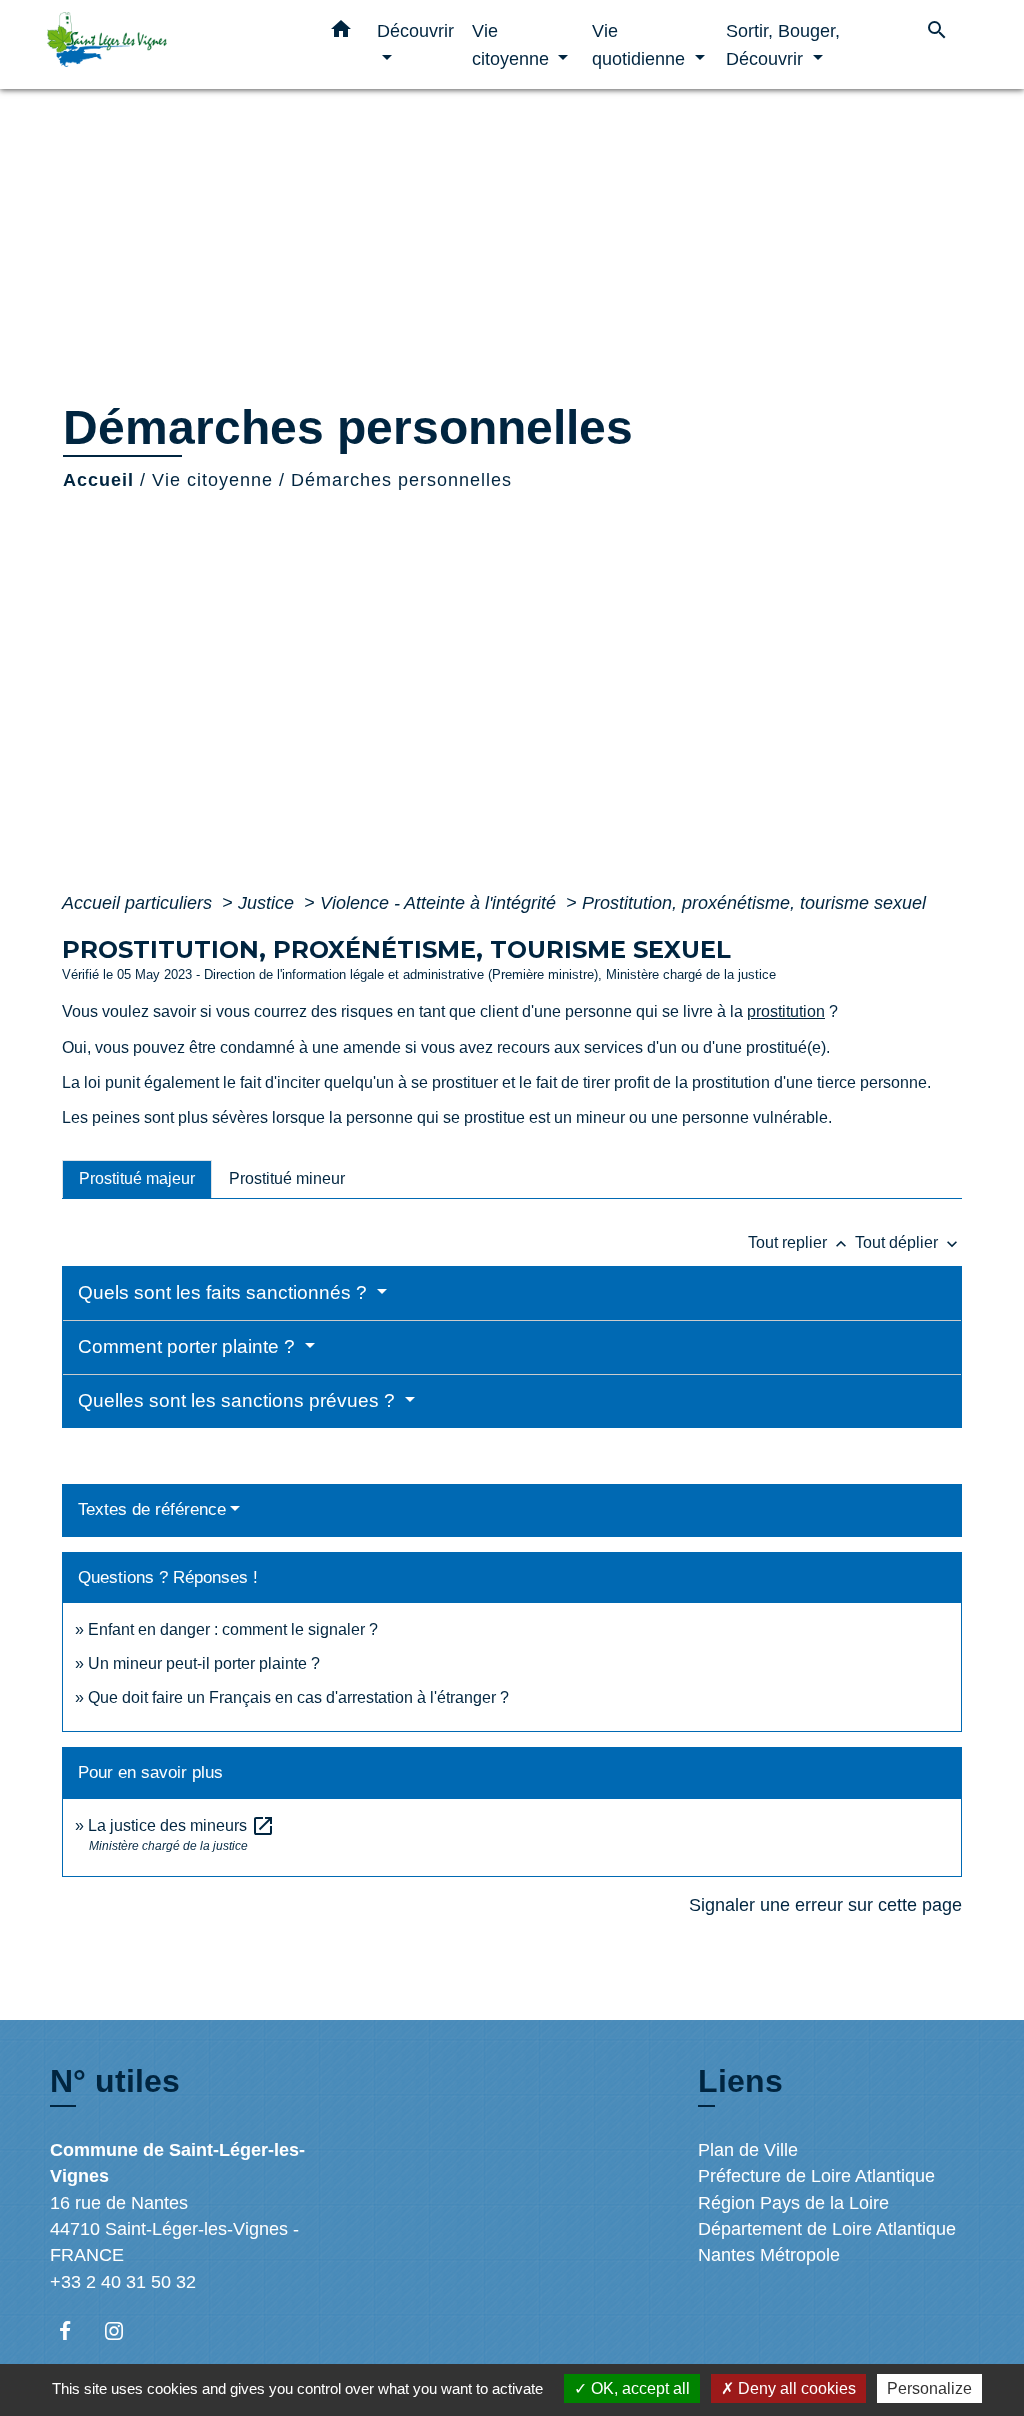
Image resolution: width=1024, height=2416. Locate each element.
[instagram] (123, 2330)
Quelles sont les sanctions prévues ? (239, 1400)
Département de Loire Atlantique (827, 2229)
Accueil (98, 480)
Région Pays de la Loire (793, 2203)
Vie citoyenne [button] (513, 44)
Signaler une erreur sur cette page (825, 1905)
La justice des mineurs (181, 1825)
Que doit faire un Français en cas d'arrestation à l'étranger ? (298, 1697)
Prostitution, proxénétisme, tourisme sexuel (754, 903)
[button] (341, 33)
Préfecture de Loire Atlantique (816, 2176)
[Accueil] (172, 44)
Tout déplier (908, 1242)
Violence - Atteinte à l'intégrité (440, 903)
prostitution (786, 1011)
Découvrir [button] (415, 30)
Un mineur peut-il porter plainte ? (204, 1663)
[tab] (137, 1179)
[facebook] (74, 2330)
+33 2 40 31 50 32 (123, 2282)
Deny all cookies (795, 2388)
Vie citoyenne (212, 480)
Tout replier (799, 1242)
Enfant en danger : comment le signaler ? (233, 1629)
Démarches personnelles (401, 480)
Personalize (929, 2388)
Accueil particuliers (139, 903)
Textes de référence (152, 1509)
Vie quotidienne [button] (641, 44)
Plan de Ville (748, 2150)
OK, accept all (638, 2388)
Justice (268, 903)
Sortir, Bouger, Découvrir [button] (783, 44)
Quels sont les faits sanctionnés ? (225, 1292)
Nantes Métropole (769, 2255)
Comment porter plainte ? (189, 1346)
